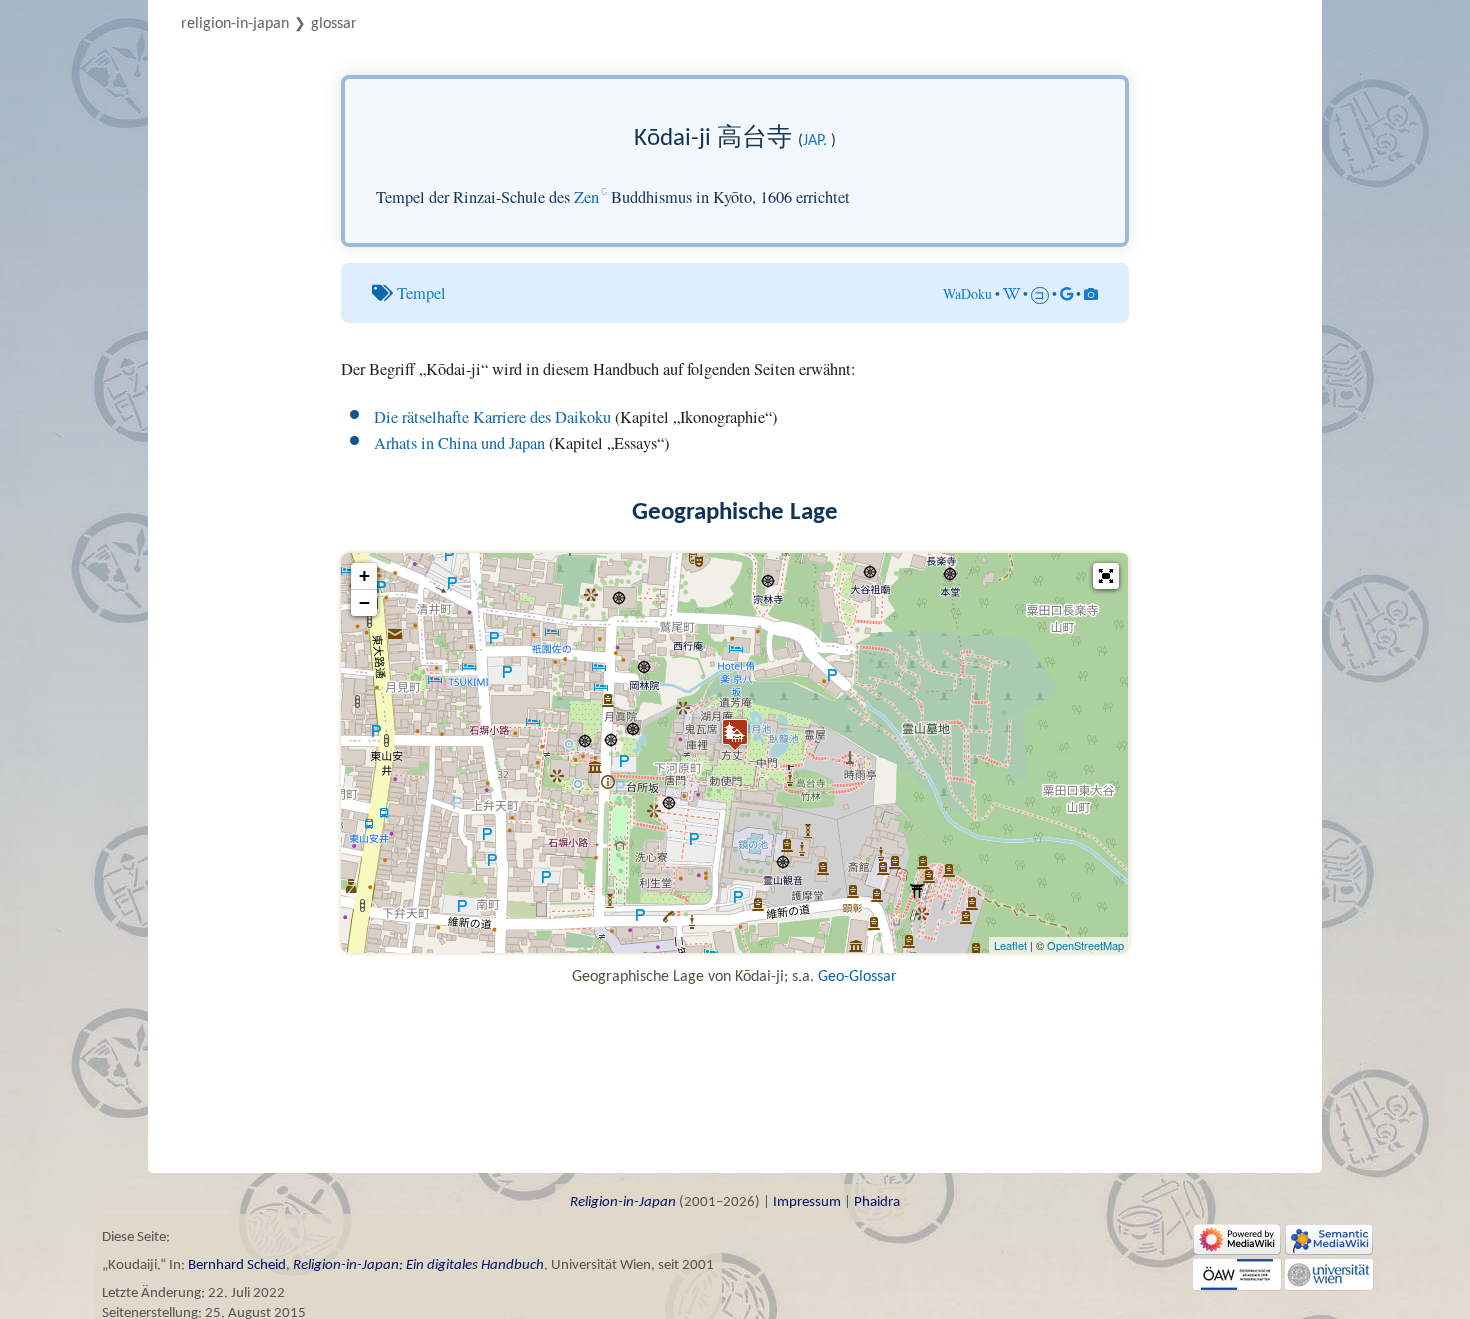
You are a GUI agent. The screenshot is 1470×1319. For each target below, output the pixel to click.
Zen (586, 197)
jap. (815, 141)
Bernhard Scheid (237, 1265)
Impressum (807, 1202)
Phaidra (877, 1202)
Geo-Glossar (857, 977)
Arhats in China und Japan (459, 443)
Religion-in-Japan (235, 24)
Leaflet (1010, 945)
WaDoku (967, 293)
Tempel (421, 293)
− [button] (364, 602)
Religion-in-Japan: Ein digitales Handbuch (418, 1265)
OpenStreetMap (1085, 945)
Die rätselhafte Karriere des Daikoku (492, 417)
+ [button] (364, 575)
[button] (1106, 576)
